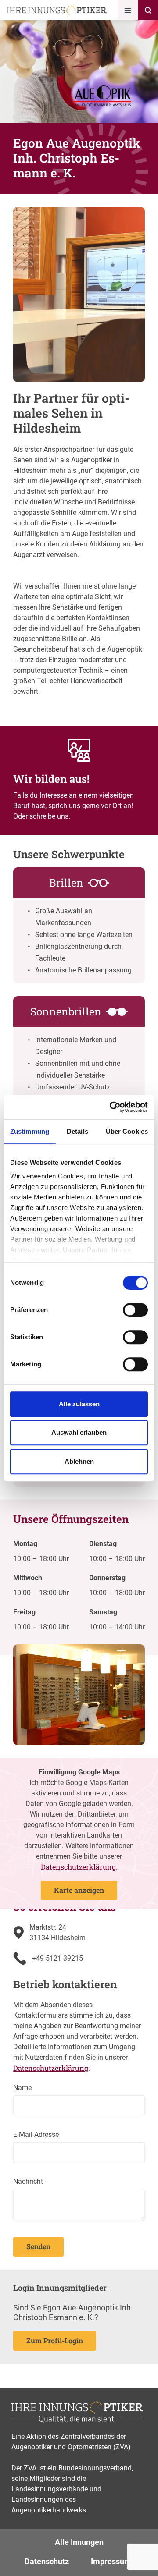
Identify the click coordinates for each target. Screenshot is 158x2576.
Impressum (111, 2561)
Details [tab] (77, 1131)
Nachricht (28, 2181)
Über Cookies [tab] (127, 1131)
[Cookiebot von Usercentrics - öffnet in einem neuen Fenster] (111, 1107)
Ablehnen (79, 1461)
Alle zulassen (79, 1404)
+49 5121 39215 (57, 1958)
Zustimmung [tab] (30, 1131)
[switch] (135, 1310)
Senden (38, 2246)
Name (22, 2088)
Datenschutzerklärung (78, 1867)
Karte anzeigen (79, 1890)
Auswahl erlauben (79, 1432)
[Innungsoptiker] (57, 10)
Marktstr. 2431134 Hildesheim (57, 1932)
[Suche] (148, 10)
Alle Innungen (79, 2542)
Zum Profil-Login (55, 2340)
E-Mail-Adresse (36, 2134)
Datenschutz (47, 2561)
